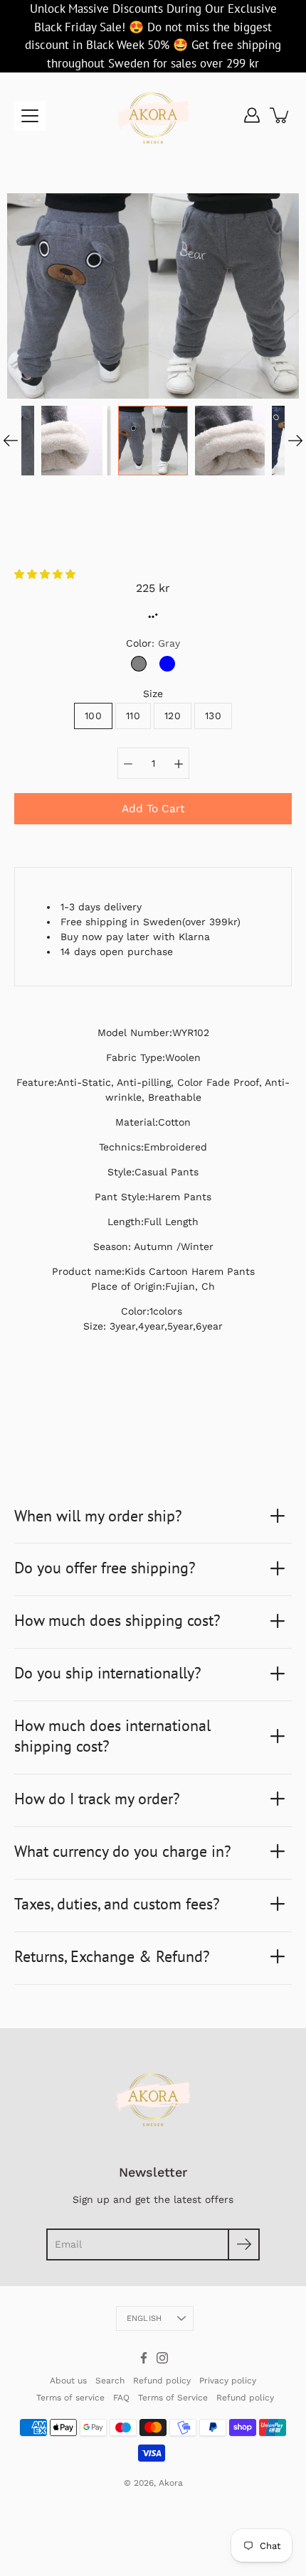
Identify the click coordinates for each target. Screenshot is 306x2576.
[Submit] (244, 2244)
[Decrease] (128, 763)
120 (173, 716)
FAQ (121, 2398)
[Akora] (153, 115)
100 (93, 716)
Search (110, 2381)
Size (153, 694)
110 (133, 716)
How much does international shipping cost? (112, 1736)
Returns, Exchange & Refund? (112, 1956)
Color (153, 643)
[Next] (295, 441)
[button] (47, 574)
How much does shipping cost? (117, 1620)
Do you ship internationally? (108, 1673)
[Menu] (30, 116)
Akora (171, 2483)
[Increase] (179, 763)
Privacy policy (228, 2381)
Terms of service (70, 2398)
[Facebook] (144, 2358)
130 (213, 716)
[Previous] (11, 441)
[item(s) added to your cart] (280, 115)
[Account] (252, 115)
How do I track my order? (97, 1799)
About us (68, 2381)
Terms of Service (173, 2398)
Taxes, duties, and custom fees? (117, 1904)
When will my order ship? (98, 1516)
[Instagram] (162, 2358)
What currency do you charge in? (123, 1851)
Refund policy (162, 2381)
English (144, 2318)
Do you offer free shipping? (105, 1568)
